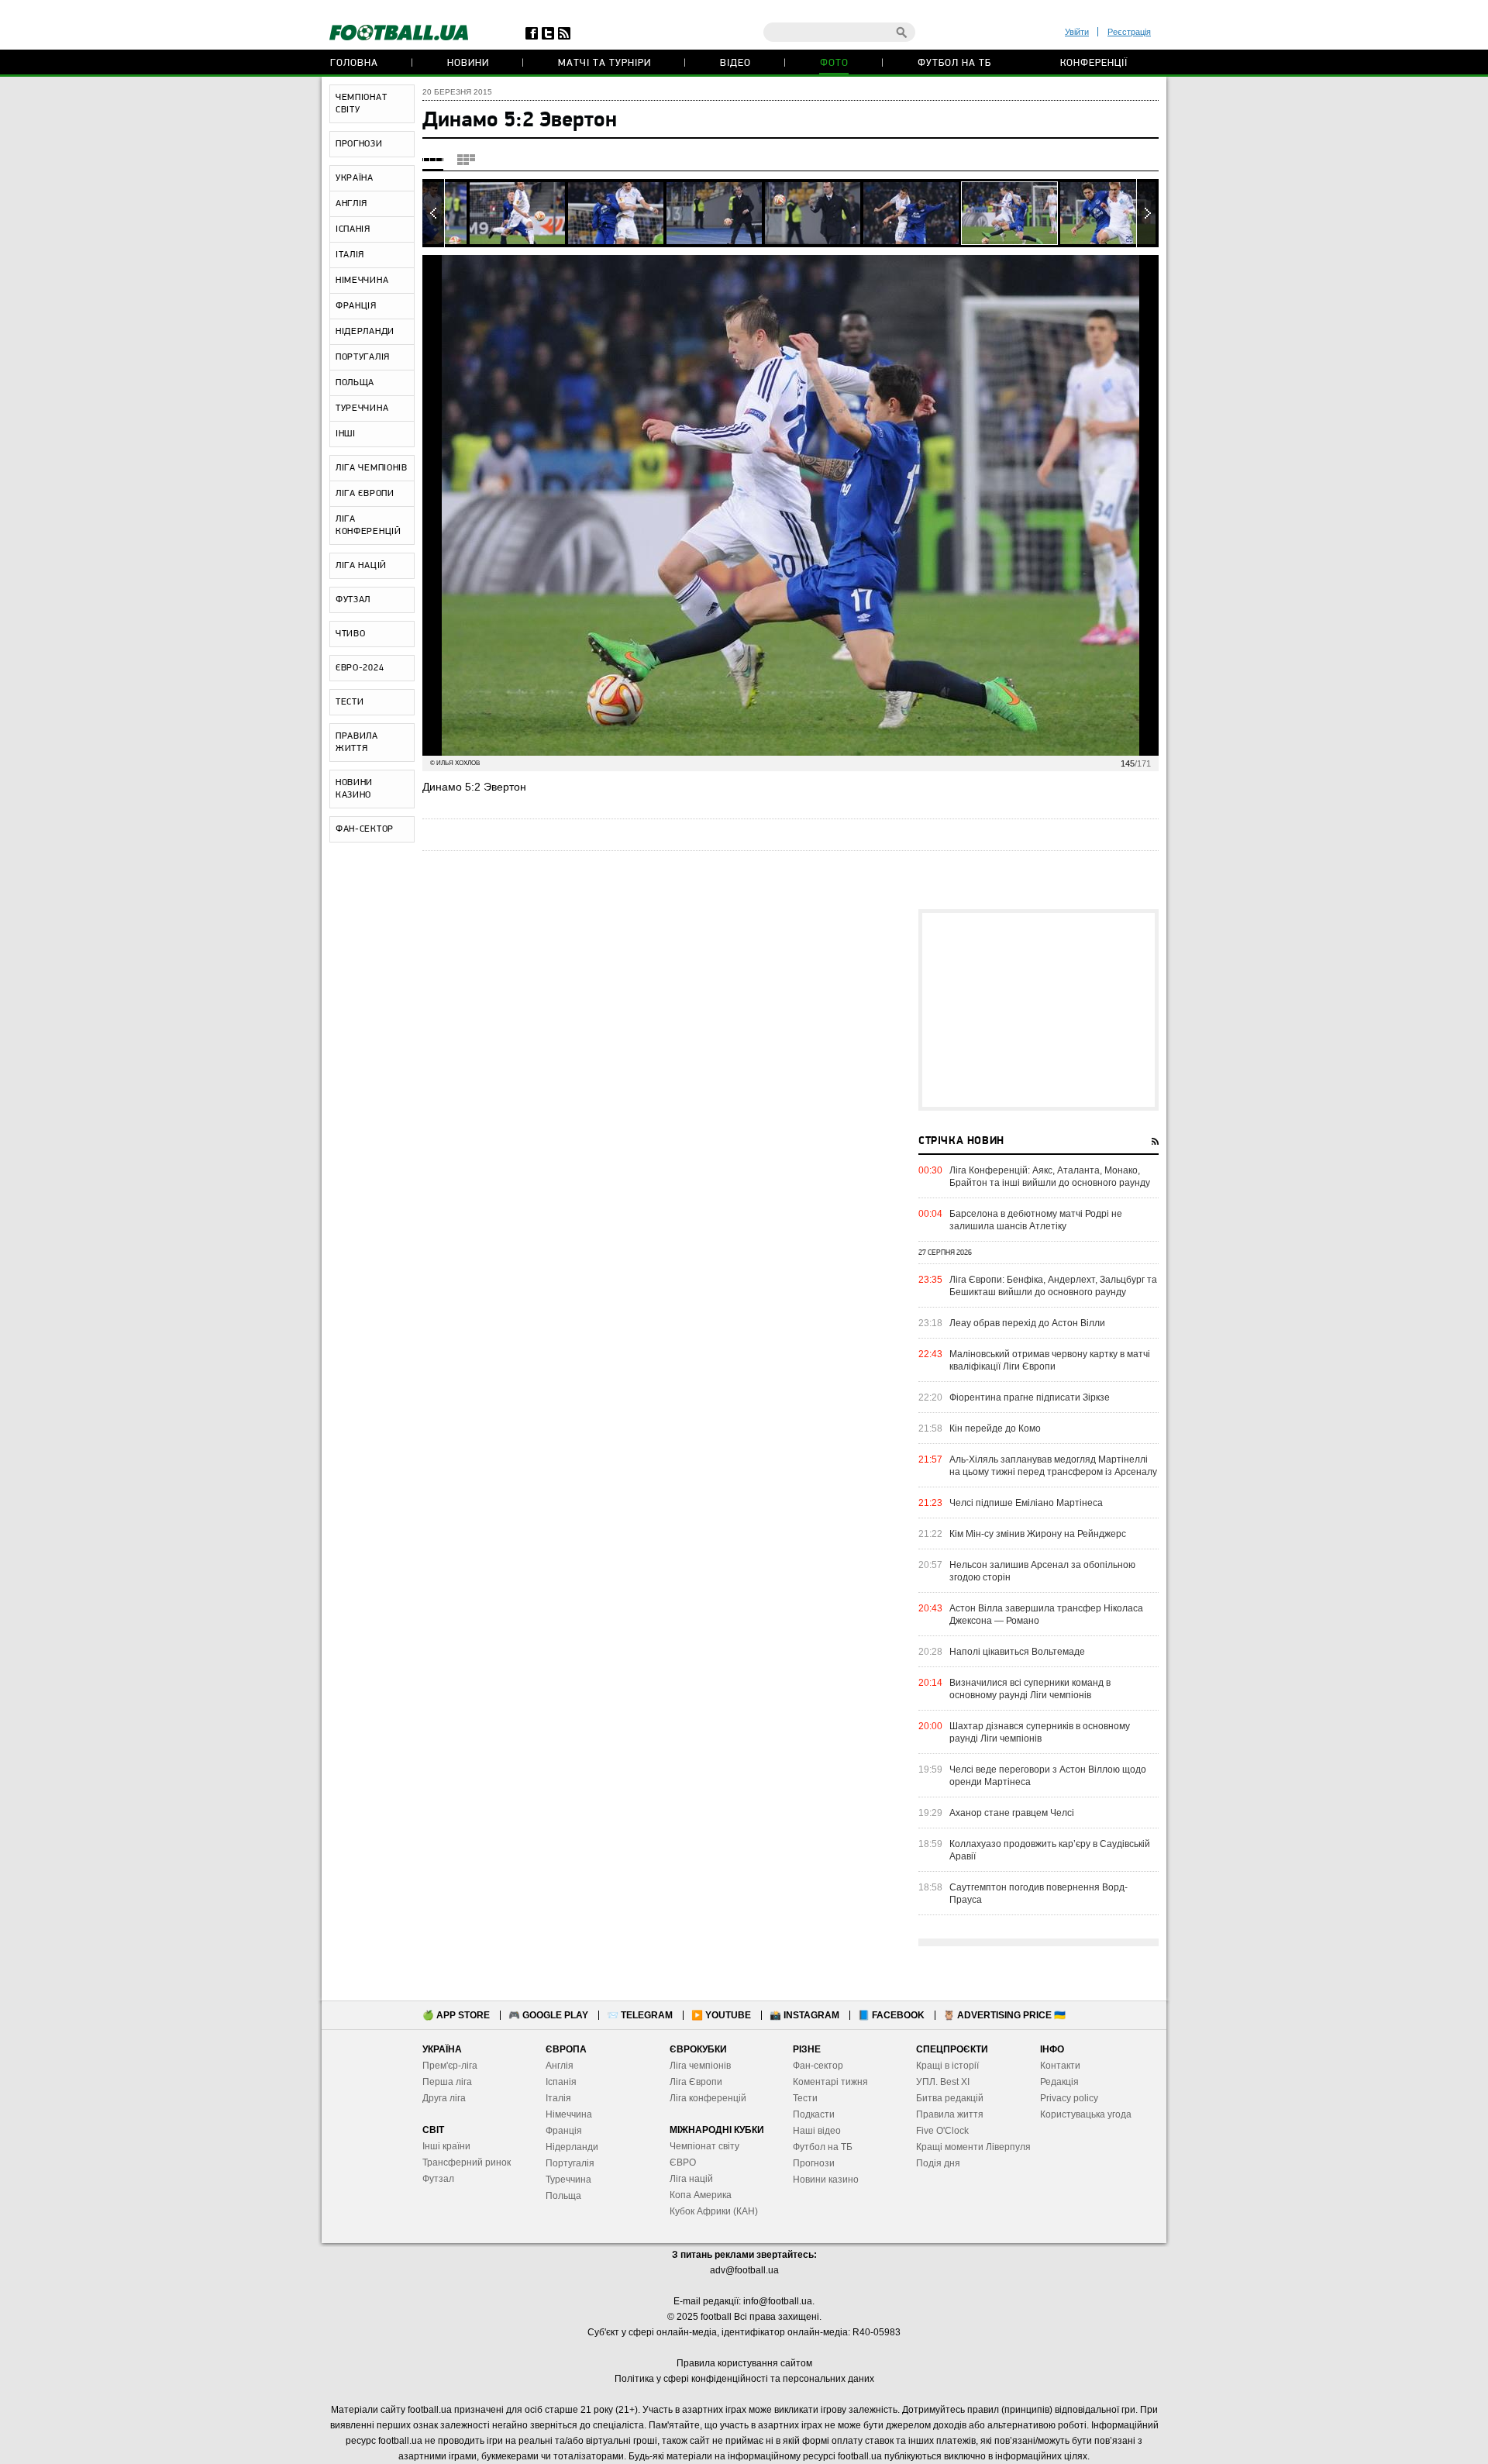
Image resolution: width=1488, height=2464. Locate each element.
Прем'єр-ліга (450, 2066)
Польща (563, 2196)
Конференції (1094, 63)
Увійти (1077, 32)
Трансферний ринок (467, 2162)
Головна (354, 63)
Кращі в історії (947, 2066)
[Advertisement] (1038, 1010)
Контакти (1060, 2066)
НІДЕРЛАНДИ (365, 332)
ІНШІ (346, 434)
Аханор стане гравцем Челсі (1012, 1813)
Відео (735, 63)
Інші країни (446, 2146)
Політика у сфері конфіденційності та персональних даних (744, 2379)
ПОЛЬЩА (355, 383)
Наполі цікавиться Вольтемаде (1017, 1652)
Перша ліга (447, 2082)
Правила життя (950, 2114)
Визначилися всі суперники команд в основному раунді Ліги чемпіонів (1030, 1689)
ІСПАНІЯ (353, 229)
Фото (834, 63)
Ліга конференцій (708, 2098)
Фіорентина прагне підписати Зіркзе (1030, 1397)
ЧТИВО (351, 634)
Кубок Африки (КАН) (714, 2211)
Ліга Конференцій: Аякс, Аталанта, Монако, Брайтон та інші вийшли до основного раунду (1050, 1177)
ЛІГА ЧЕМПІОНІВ (372, 468)
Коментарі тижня (830, 2082)
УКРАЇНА (355, 178)
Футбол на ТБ (954, 63)
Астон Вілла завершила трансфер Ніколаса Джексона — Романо (1046, 1615)
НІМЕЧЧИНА (362, 281)
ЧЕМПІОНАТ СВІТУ (361, 104)
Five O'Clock (942, 2131)
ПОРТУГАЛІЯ (363, 357)
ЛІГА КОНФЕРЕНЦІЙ (369, 526)
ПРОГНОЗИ (359, 144)
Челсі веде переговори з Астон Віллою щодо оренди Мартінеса (1048, 1776)
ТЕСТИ (350, 702)
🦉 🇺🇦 (1004, 2015)
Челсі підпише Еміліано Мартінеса (1026, 1503)
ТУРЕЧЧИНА (362, 408)
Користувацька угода (1086, 2114)
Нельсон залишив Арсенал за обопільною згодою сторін (1042, 1571)
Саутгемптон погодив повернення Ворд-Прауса (1038, 1894)
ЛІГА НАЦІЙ (361, 566)
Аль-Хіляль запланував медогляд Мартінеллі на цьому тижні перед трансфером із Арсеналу (1053, 1466)
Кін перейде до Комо (995, 1428)
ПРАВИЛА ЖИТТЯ (357, 743)
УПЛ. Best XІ (943, 2082)
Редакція (1059, 2082)
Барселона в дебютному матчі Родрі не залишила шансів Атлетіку (1036, 1220)
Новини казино (826, 2180)
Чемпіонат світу (704, 2146)
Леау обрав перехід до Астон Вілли (1027, 1323)
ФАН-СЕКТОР (365, 829)
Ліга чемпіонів (700, 2066)
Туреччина (568, 2180)
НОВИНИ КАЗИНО (354, 789)
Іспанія (561, 2082)
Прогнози (814, 2163)
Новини (468, 63)
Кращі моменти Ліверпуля (973, 2147)
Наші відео (817, 2131)
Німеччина (569, 2114)
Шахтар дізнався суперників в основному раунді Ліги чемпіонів (1040, 1732)
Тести (805, 2098)
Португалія (570, 2163)
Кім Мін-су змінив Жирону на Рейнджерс (1038, 1534)
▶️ (721, 2015)
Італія (558, 2098)
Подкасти (814, 2114)
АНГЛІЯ (351, 204)
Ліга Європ (693, 2082)
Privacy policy (1069, 2098)
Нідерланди (572, 2147)
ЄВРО (683, 2162)
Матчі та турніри (604, 63)
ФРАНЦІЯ (356, 306)
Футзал (438, 2179)
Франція (564, 2131)
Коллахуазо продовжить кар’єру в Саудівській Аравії (1050, 1850)
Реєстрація (1129, 32)
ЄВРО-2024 (360, 668)
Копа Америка (701, 2195)
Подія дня (938, 2163)
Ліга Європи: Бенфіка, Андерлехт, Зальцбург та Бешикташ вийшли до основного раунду (1053, 1286)
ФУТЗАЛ (353, 600)
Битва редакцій (950, 2098)
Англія (560, 2066)
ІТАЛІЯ (350, 255)
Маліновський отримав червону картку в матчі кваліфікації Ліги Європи (1050, 1360)
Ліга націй (691, 2179)
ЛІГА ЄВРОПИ (365, 494)
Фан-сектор (818, 2066)
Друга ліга (444, 2098)
